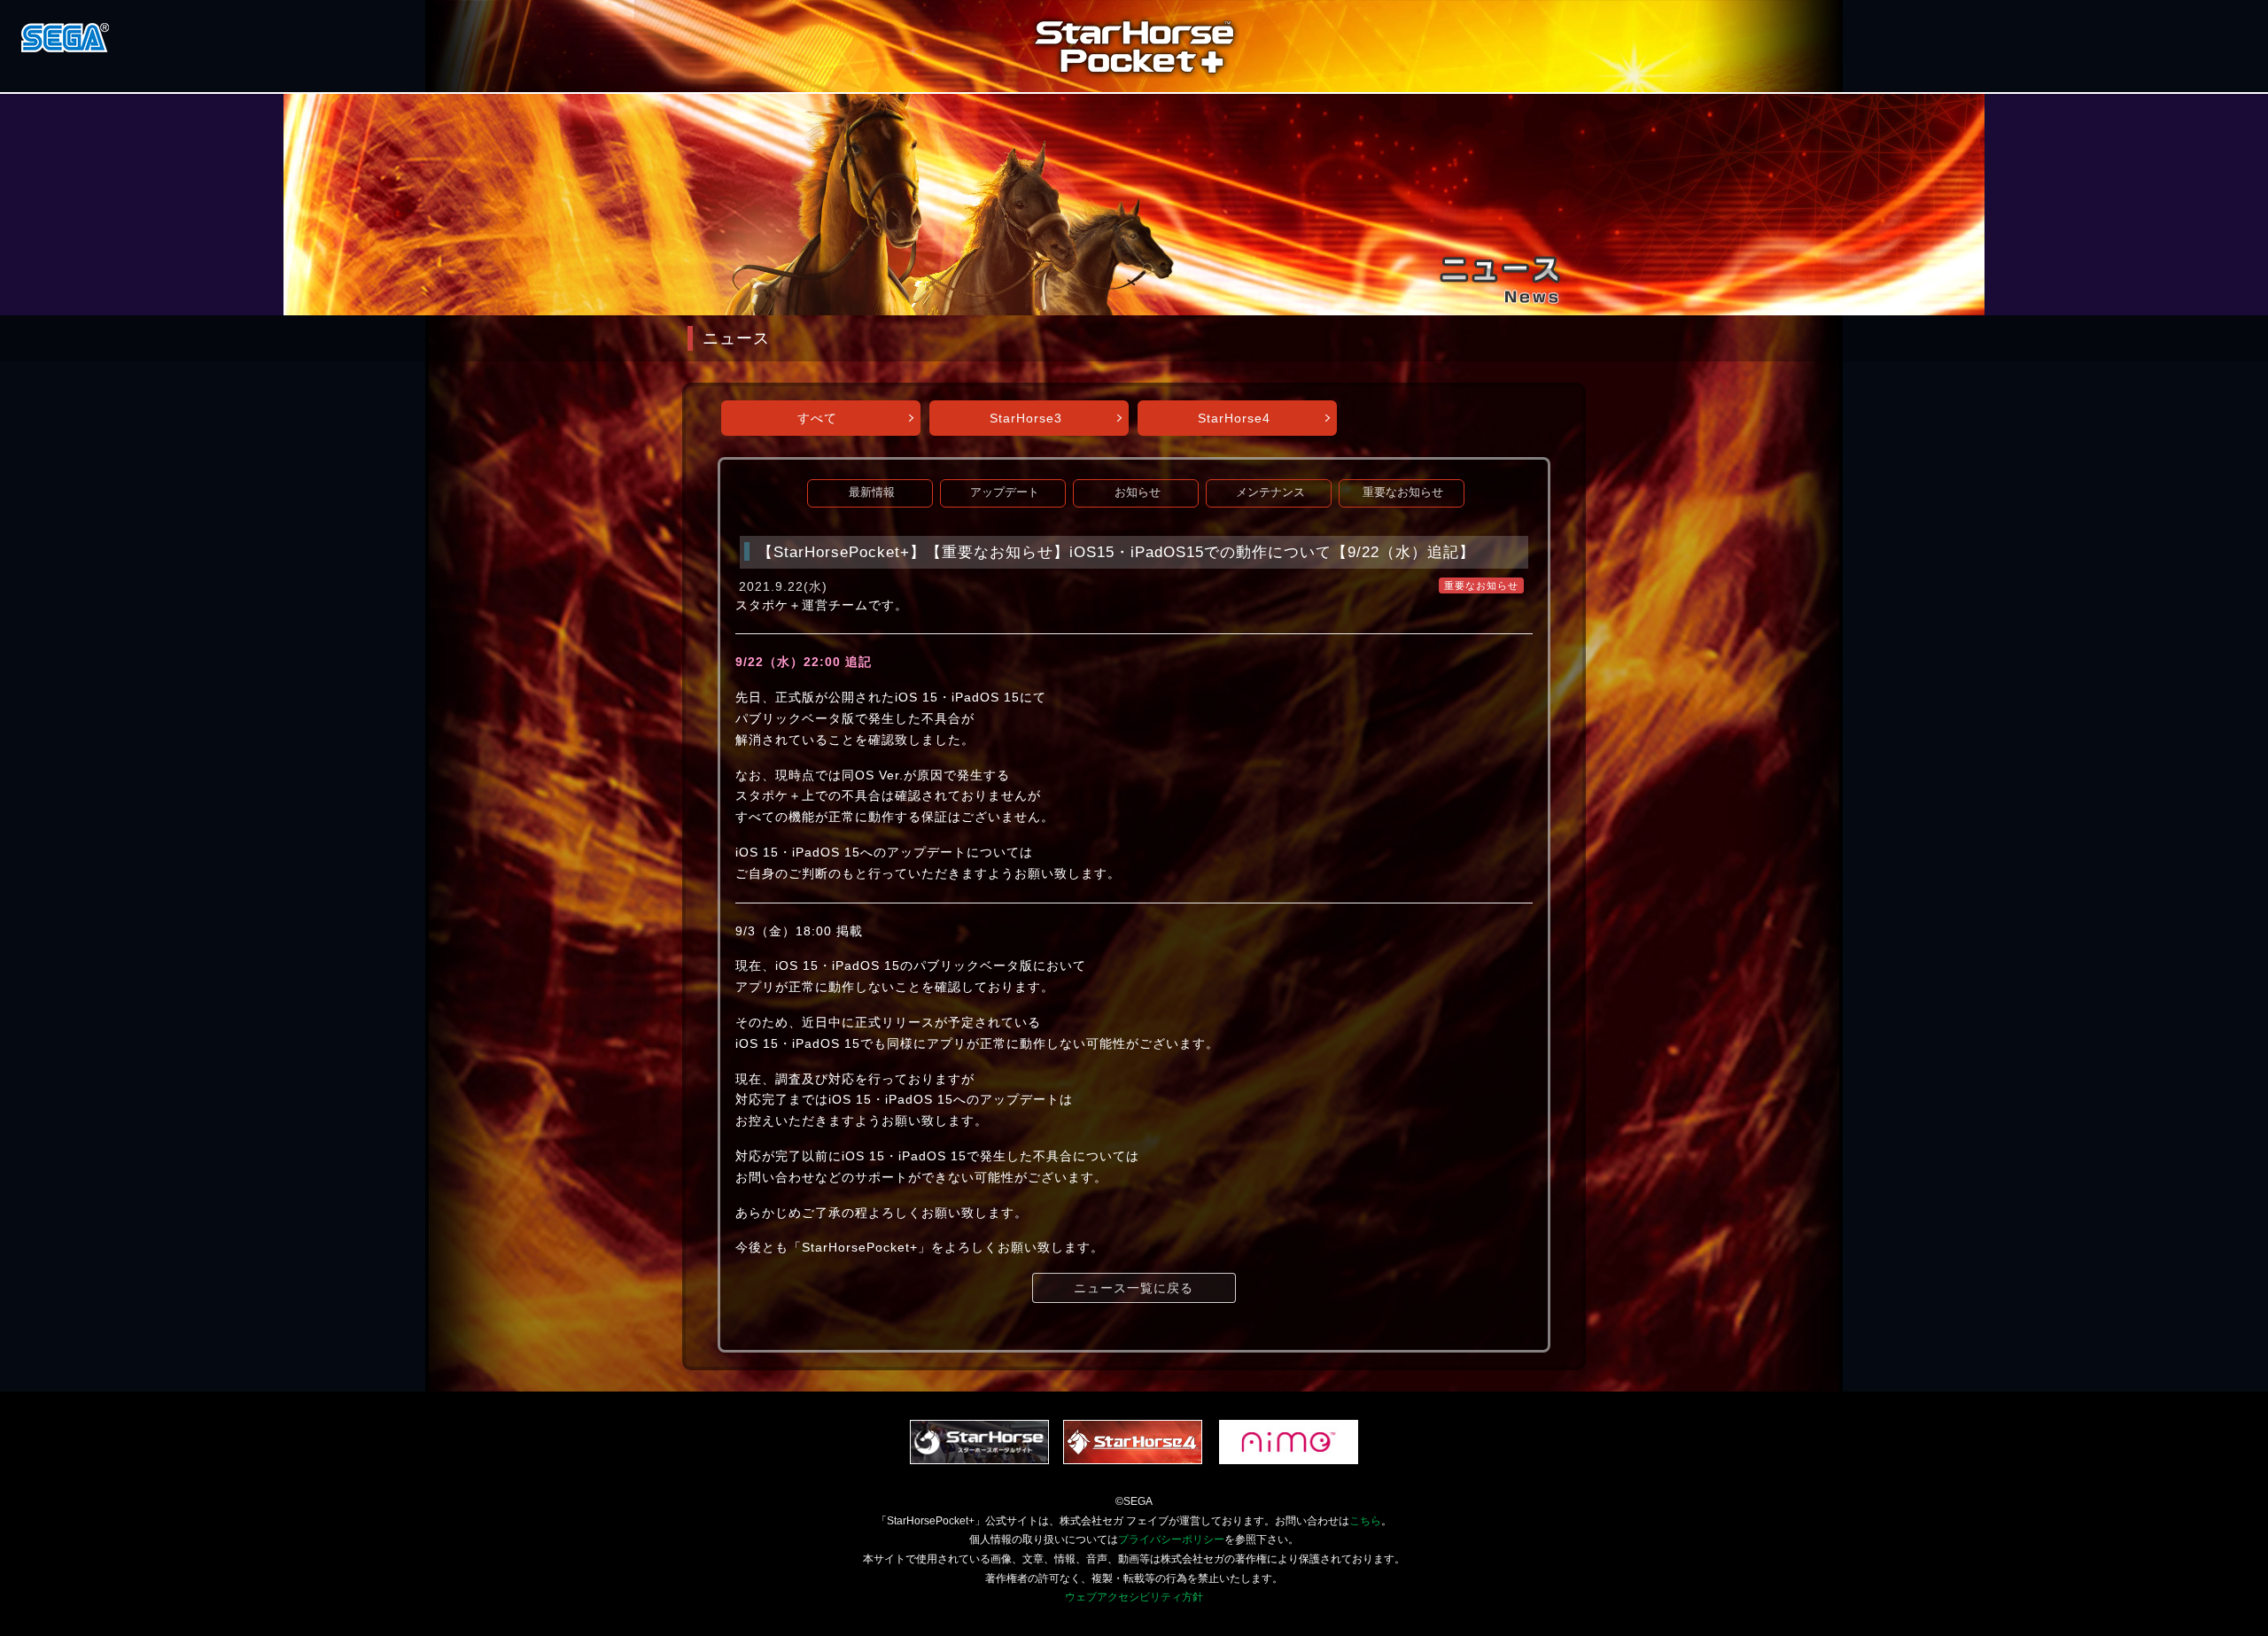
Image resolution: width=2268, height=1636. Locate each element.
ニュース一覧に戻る (1134, 1288)
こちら (1365, 1521)
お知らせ (1138, 492)
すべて (817, 418)
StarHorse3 (1026, 418)
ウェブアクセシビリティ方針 (1134, 1597)
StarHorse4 (1234, 418)
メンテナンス (1270, 492)
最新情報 (872, 492)
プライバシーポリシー (1171, 1539)
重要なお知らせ (1403, 492)
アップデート (1005, 492)
